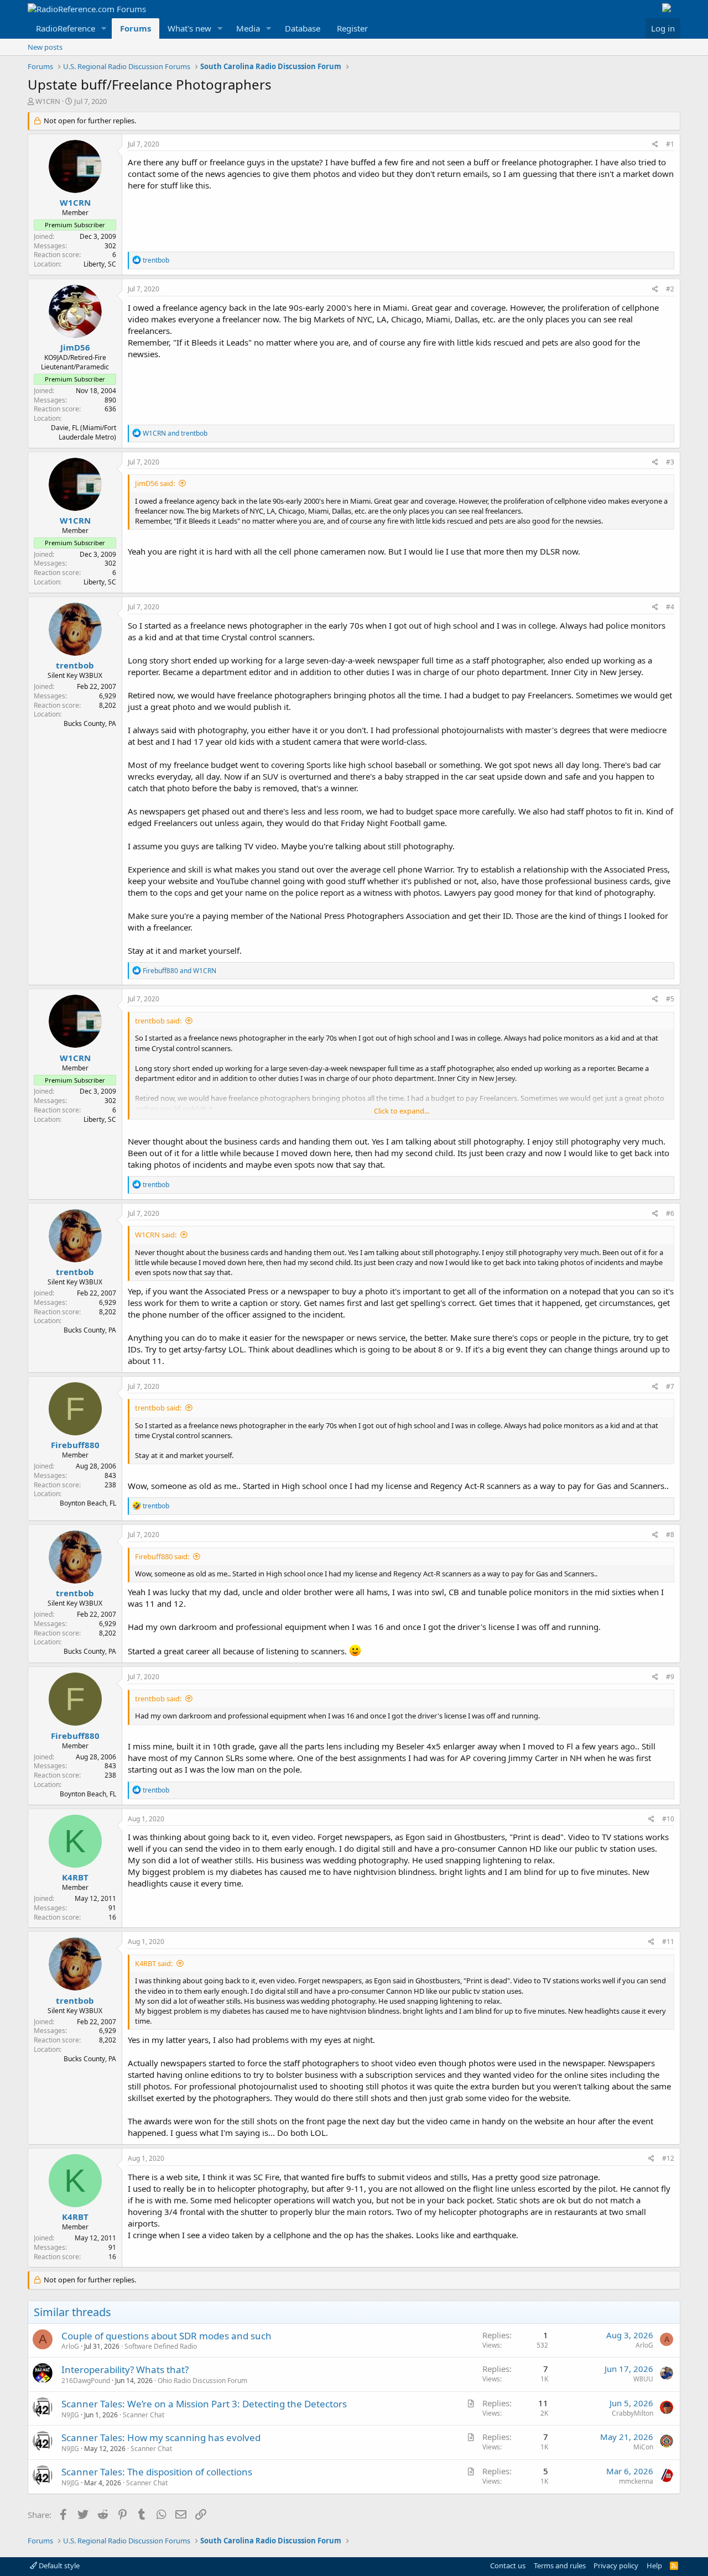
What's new (189, 28)
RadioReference (66, 28)
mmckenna (636, 2481)
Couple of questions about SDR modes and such (166, 2336)
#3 (670, 462)
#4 (670, 607)
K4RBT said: (154, 1963)
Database (303, 28)
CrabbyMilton (632, 2413)
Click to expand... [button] (402, 1111)
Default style (58, 2565)
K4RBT (75, 1877)
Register (352, 28)
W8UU (643, 2379)
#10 (668, 1819)
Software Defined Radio (161, 2346)
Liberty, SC (100, 264)
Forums (136, 28)
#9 (670, 1677)
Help (654, 2565)
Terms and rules (560, 2565)
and (175, 433)
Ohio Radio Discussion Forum (202, 2381)
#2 (670, 289)
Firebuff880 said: (162, 1556)
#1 (670, 144)
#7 (670, 1386)
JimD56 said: (155, 483)
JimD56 (75, 347)
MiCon (643, 2447)
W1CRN (48, 101)
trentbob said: (158, 1021)
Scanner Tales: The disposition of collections (157, 2472)
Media (248, 28)
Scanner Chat (144, 2415)
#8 (670, 1535)
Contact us (508, 2565)
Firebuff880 (75, 1445)
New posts (45, 47)
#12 (668, 2158)
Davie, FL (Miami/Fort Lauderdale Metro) (84, 432)
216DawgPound (86, 2381)
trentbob (75, 665)
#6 (670, 1213)
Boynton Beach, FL (88, 1503)
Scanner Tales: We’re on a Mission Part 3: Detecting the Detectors (204, 2404)
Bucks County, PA (90, 723)
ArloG (70, 2346)
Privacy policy (616, 2565)
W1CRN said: (156, 1235)
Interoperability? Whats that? (125, 2369)
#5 (670, 999)
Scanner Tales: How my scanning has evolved (161, 2437)
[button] (104, 28)
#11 (668, 1942)
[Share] (655, 145)
